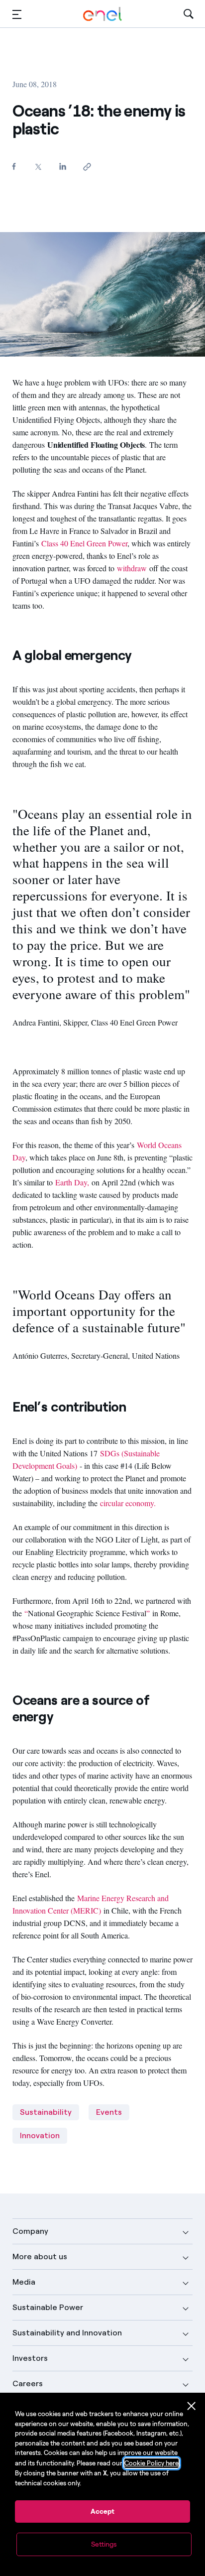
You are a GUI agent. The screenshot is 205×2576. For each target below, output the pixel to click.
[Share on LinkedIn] (63, 166)
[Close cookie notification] (192, 2406)
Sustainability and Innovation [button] (67, 2333)
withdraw (132, 568)
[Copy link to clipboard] (87, 167)
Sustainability (46, 2112)
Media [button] (24, 2282)
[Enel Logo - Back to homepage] (102, 14)
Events (109, 2112)
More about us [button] (40, 2256)
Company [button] (30, 2231)
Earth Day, (72, 1182)
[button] (17, 14)
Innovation (40, 2135)
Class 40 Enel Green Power (84, 543)
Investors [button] (30, 2358)
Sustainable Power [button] (48, 2307)
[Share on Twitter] (39, 167)
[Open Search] (189, 14)
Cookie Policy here (152, 2463)
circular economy (127, 1503)
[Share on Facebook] (14, 166)
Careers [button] (28, 2383)
